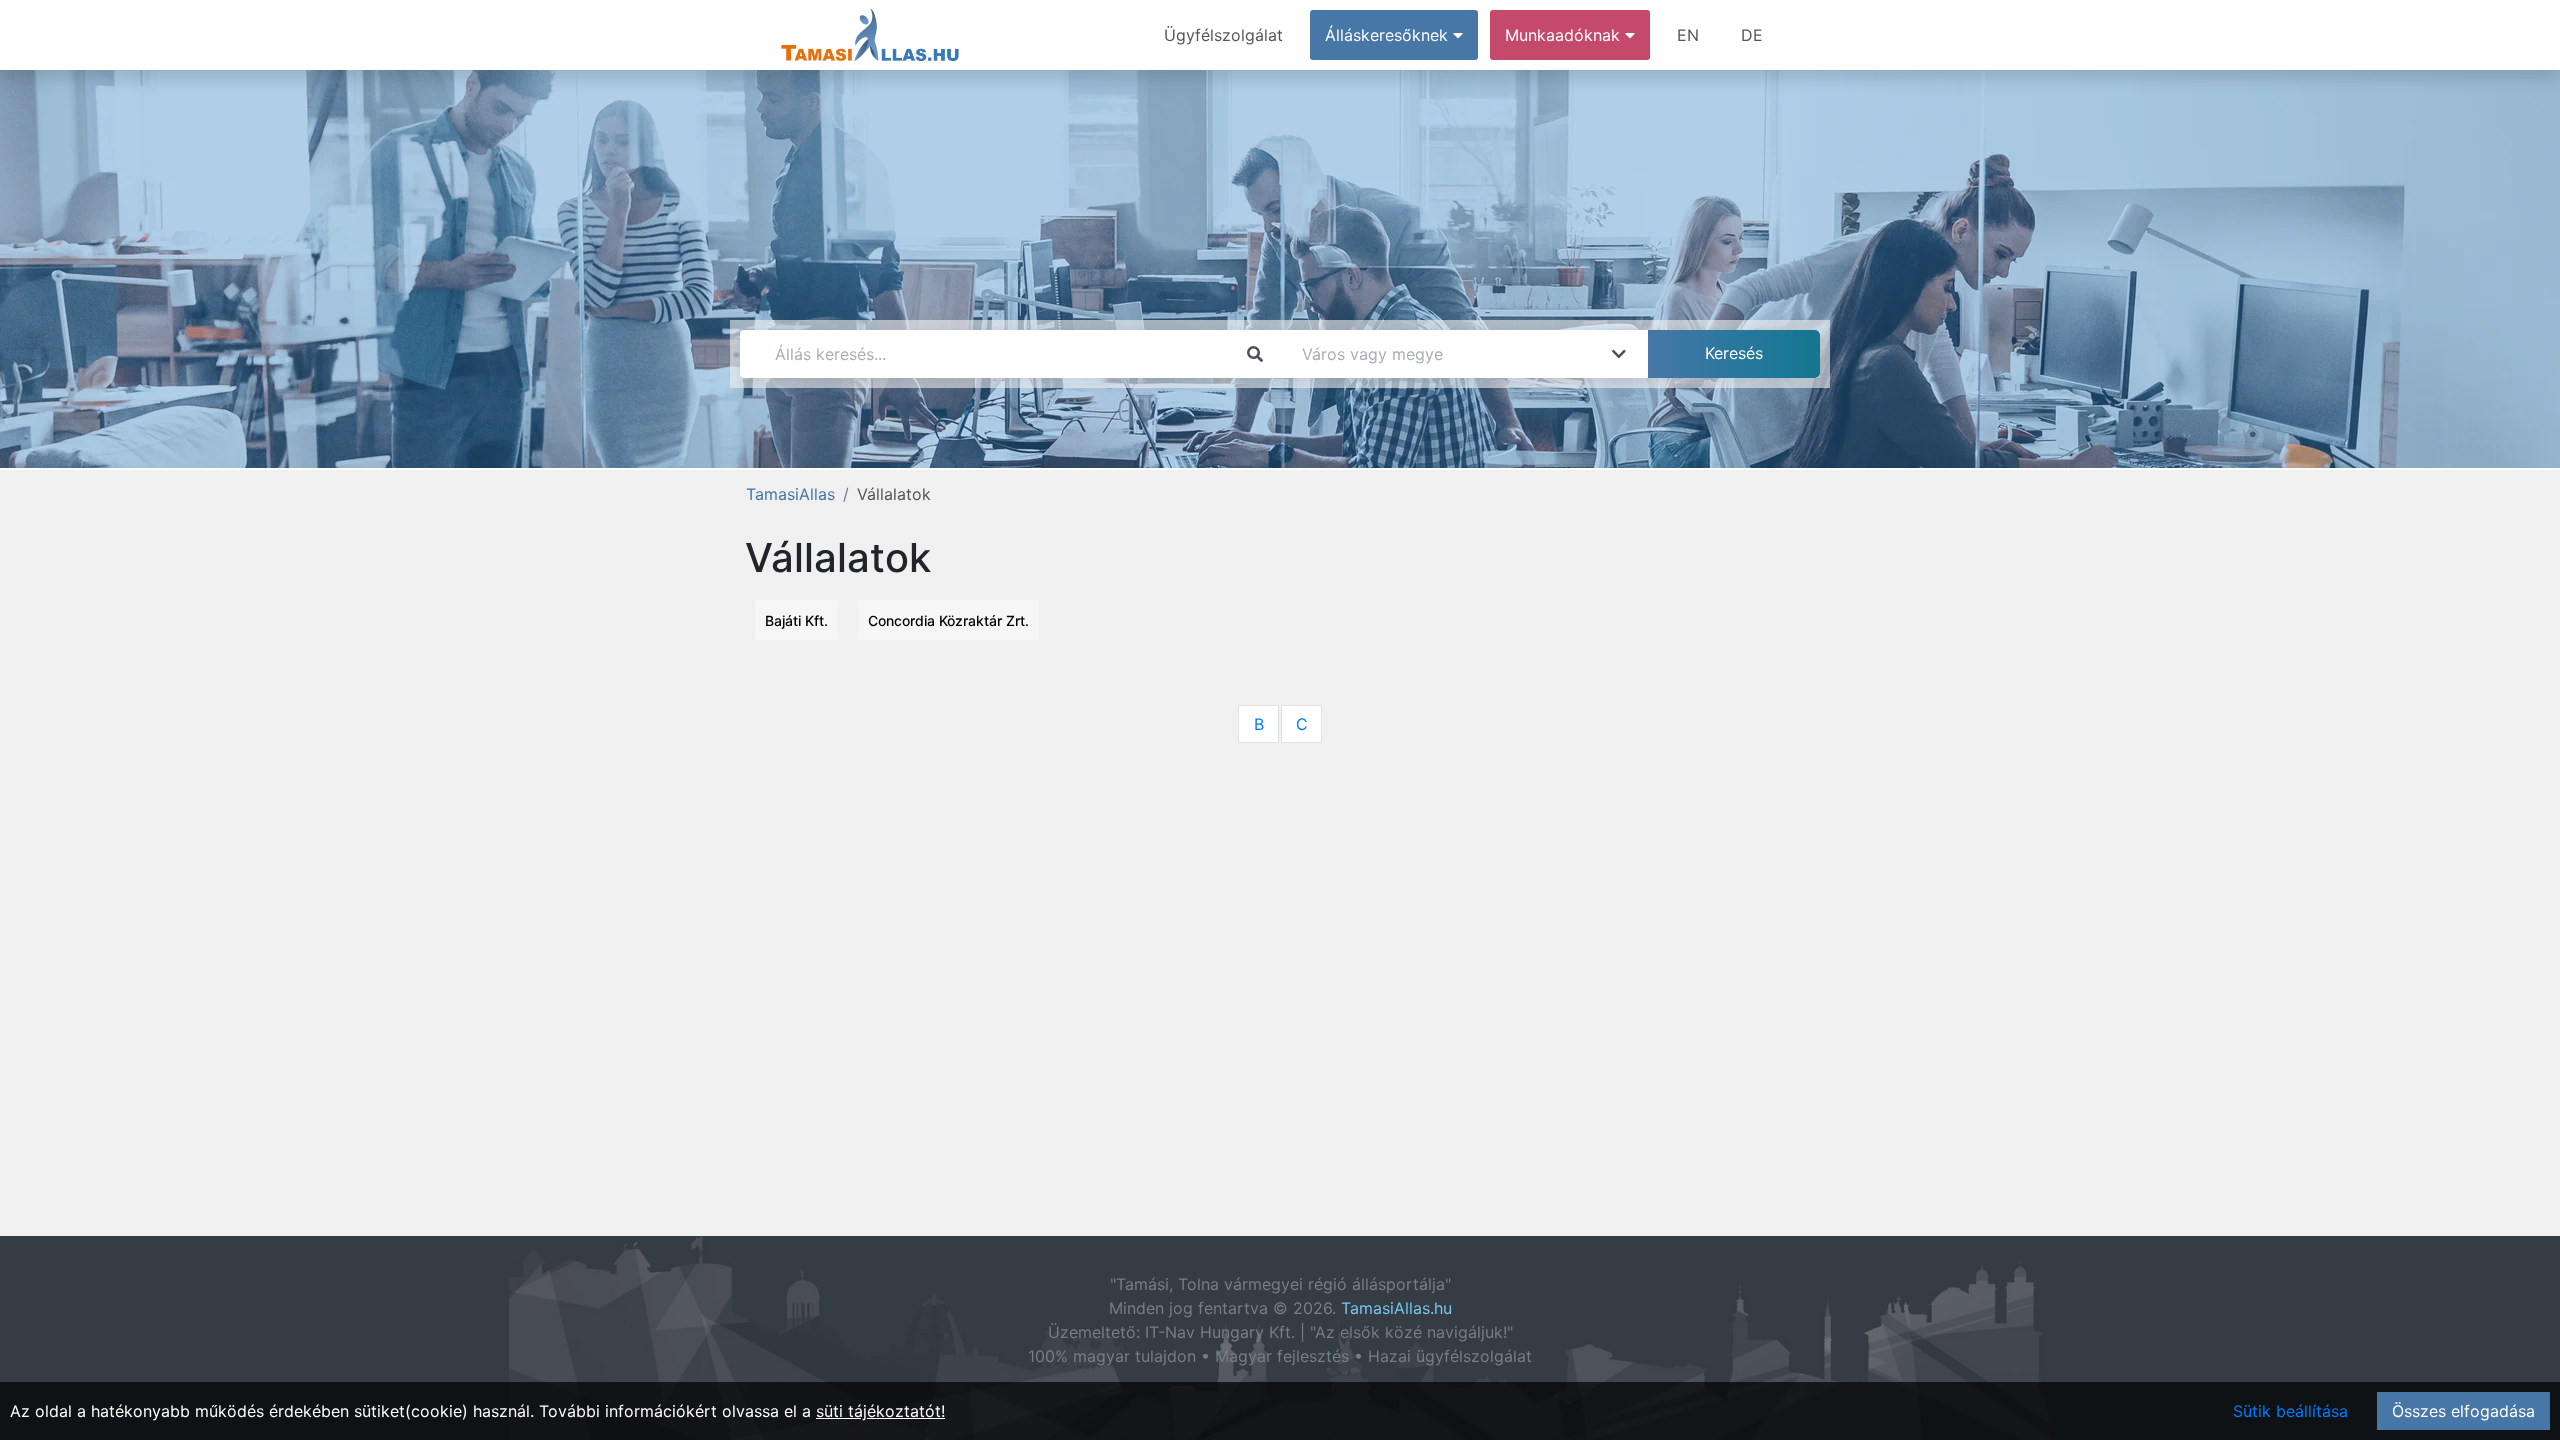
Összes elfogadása (2463, 1411)
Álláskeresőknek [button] (1389, 35)
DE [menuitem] (1752, 35)
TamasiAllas (790, 494)
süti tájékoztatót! (880, 1411)
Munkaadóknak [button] (1565, 35)
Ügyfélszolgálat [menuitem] (1223, 35)
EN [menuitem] (1688, 35)
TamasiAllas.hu (1396, 1308)
